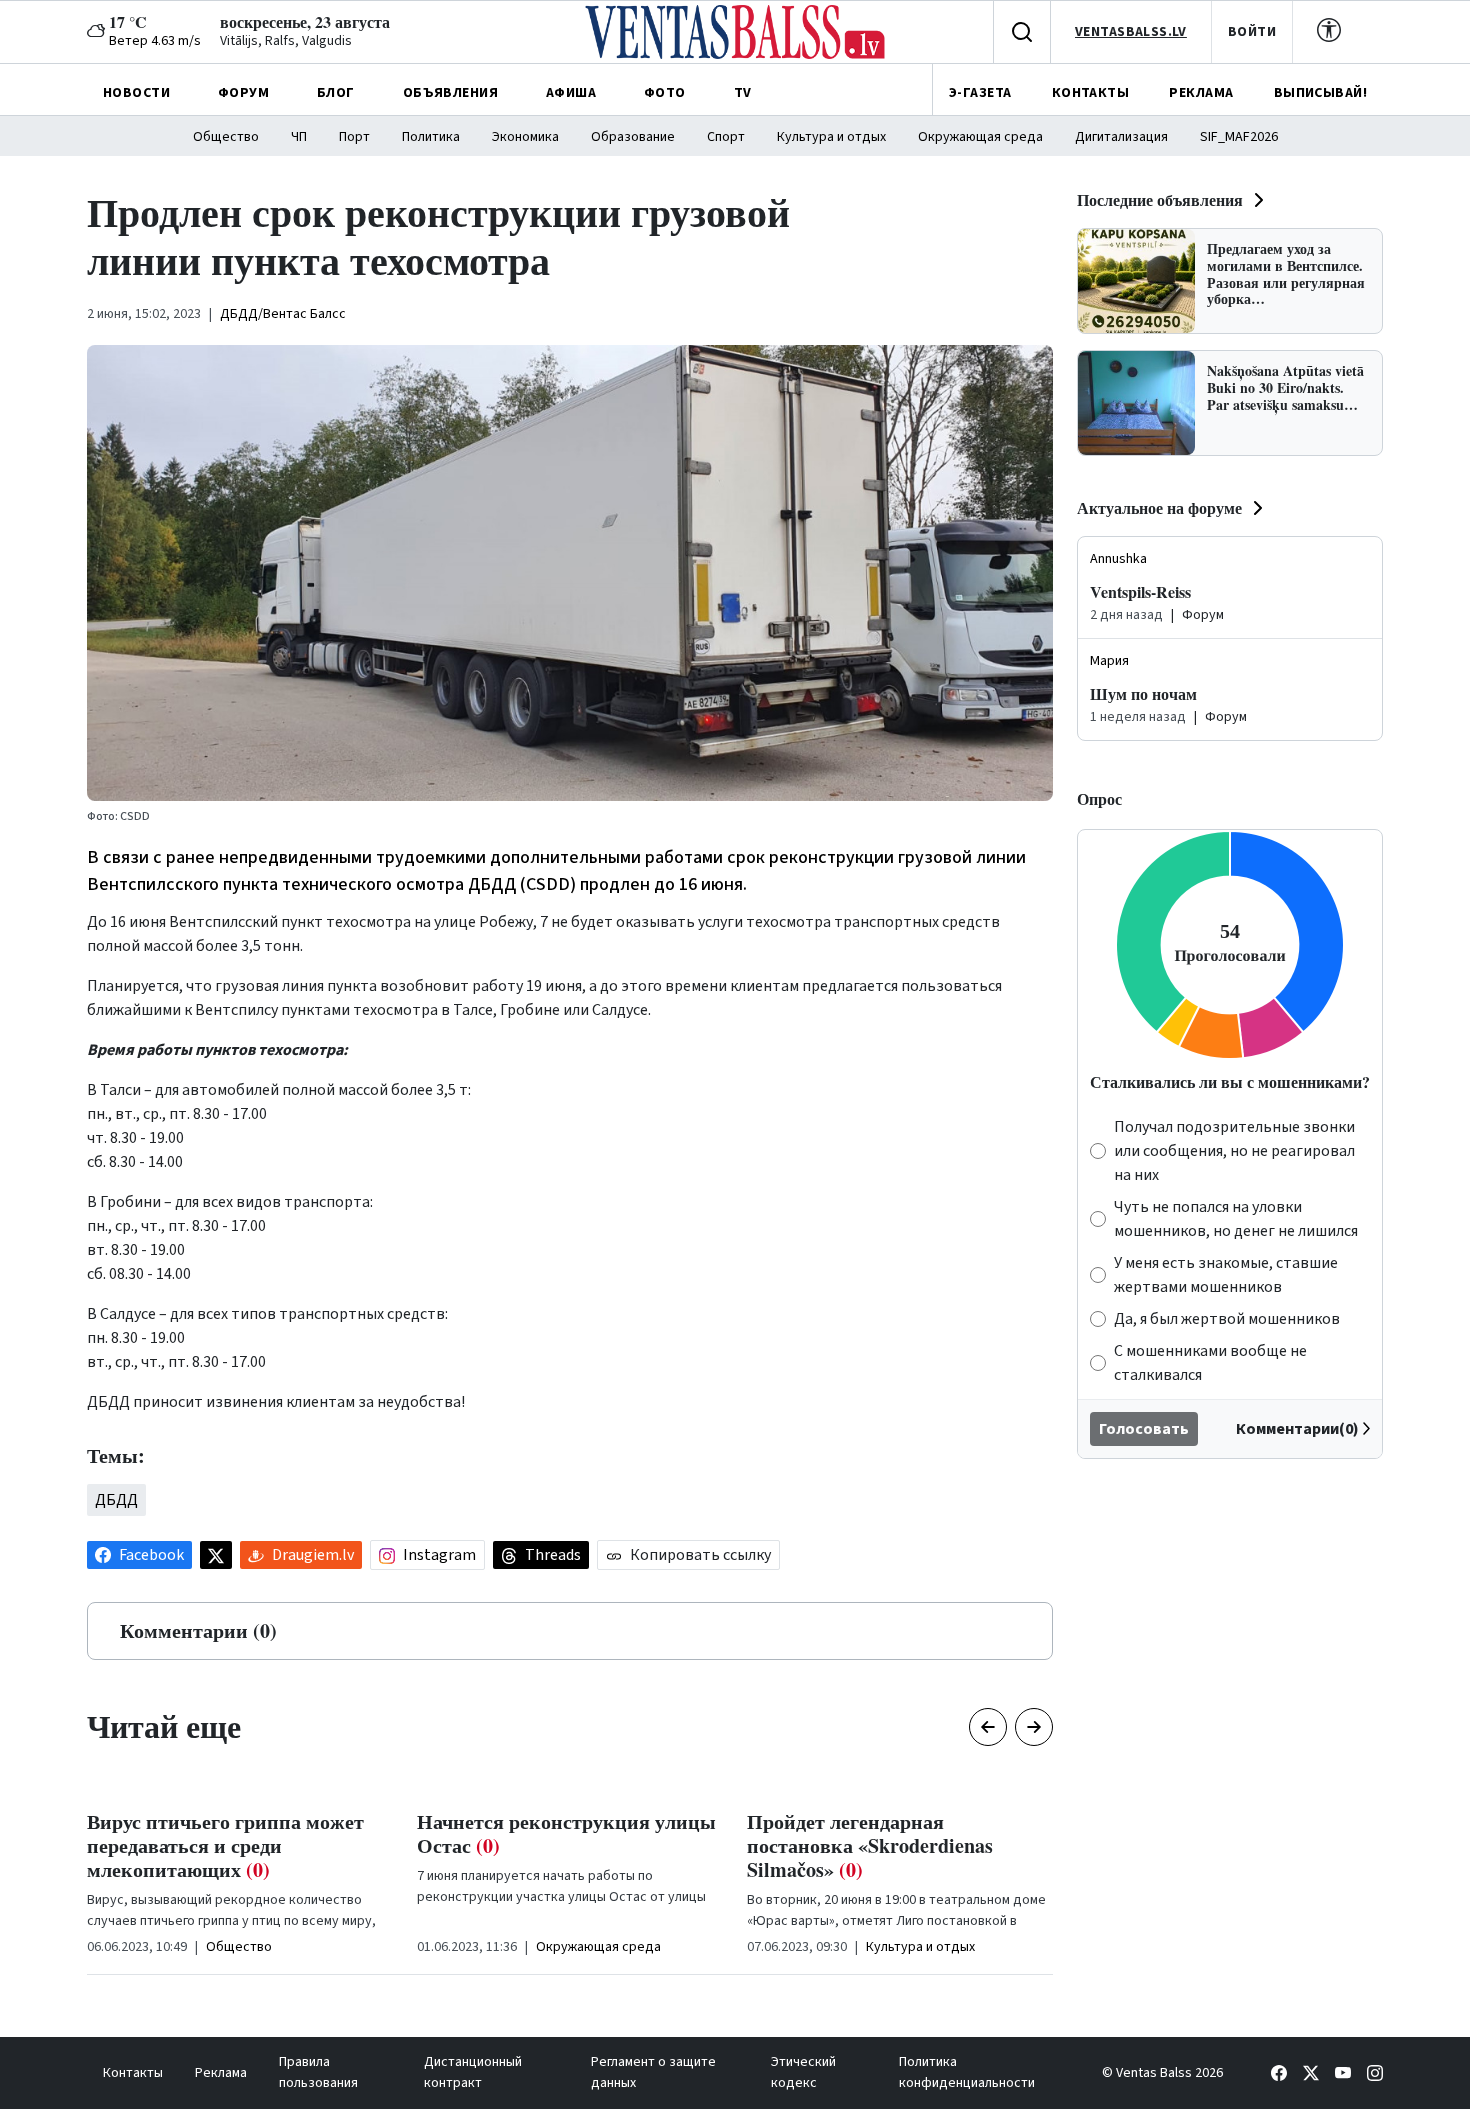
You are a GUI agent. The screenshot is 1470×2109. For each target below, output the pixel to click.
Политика (431, 137)
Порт (354, 137)
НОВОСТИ (136, 93)
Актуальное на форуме (1159, 507)
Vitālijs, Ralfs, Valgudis (286, 41)
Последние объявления (1160, 199)
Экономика (525, 137)
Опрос (1099, 798)
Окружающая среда (980, 137)
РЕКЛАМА (1201, 93)
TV (743, 93)
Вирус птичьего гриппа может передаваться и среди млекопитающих (225, 1845)
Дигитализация (1121, 137)
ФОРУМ (243, 93)
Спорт (726, 137)
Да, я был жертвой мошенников (1227, 1319)
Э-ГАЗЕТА (980, 93)
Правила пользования (318, 2072)
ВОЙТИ (1252, 32)
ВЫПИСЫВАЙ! (1320, 93)
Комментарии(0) (1297, 1429)
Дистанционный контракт (473, 2072)
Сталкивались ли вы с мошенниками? (1230, 1081)
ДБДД (116, 1500)
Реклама (221, 2073)
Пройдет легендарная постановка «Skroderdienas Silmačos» (870, 1845)
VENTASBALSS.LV (1131, 32)
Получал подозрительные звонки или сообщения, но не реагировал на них (1234, 1151)
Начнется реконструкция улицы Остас (566, 1833)
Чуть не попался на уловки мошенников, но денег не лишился (1236, 1219)
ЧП (299, 137)
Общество (226, 137)
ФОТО (665, 93)
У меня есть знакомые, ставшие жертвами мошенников (1226, 1275)
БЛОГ (336, 93)
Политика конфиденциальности (967, 2072)
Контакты (133, 2073)
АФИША (571, 93)
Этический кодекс (803, 2072)
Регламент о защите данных (653, 2072)
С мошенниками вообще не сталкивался (1210, 1363)
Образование (633, 137)
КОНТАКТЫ (1090, 93)
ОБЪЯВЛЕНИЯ (450, 93)
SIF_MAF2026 (1239, 137)
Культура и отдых (831, 137)
